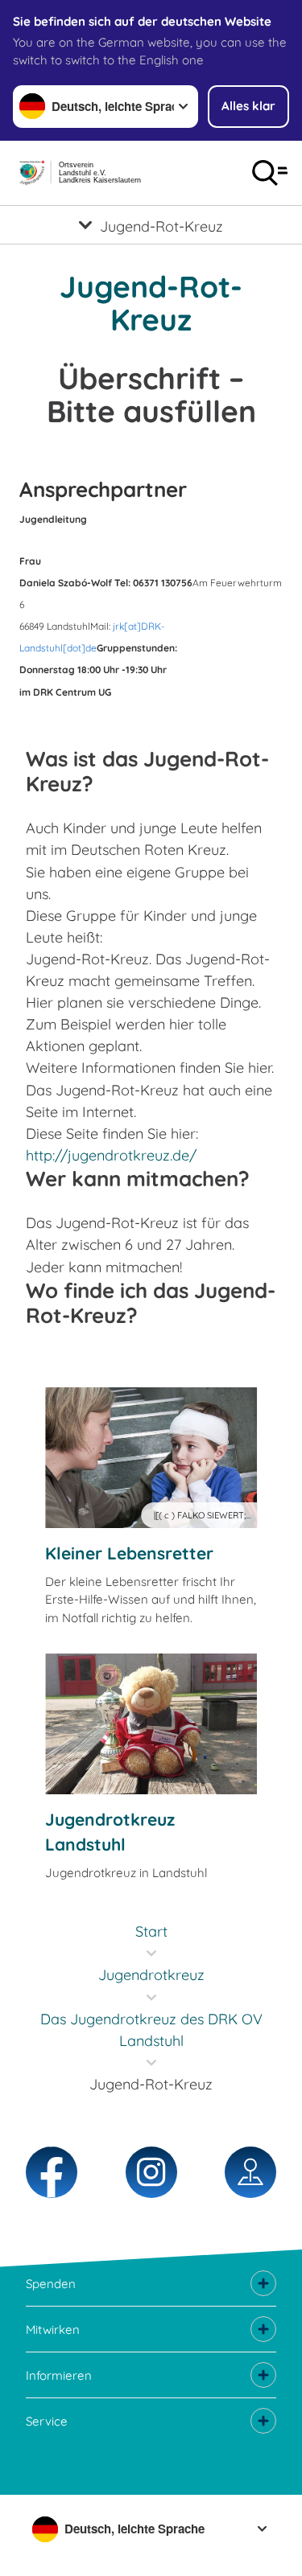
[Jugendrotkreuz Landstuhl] (151, 1724)
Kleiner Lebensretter (129, 1553)
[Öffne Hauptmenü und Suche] (270, 173)
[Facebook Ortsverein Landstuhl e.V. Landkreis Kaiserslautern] (52, 2172)
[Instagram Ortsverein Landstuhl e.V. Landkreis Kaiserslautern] (151, 2172)
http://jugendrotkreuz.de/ (111, 1155)
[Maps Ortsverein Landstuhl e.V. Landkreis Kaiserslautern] (250, 2172)
